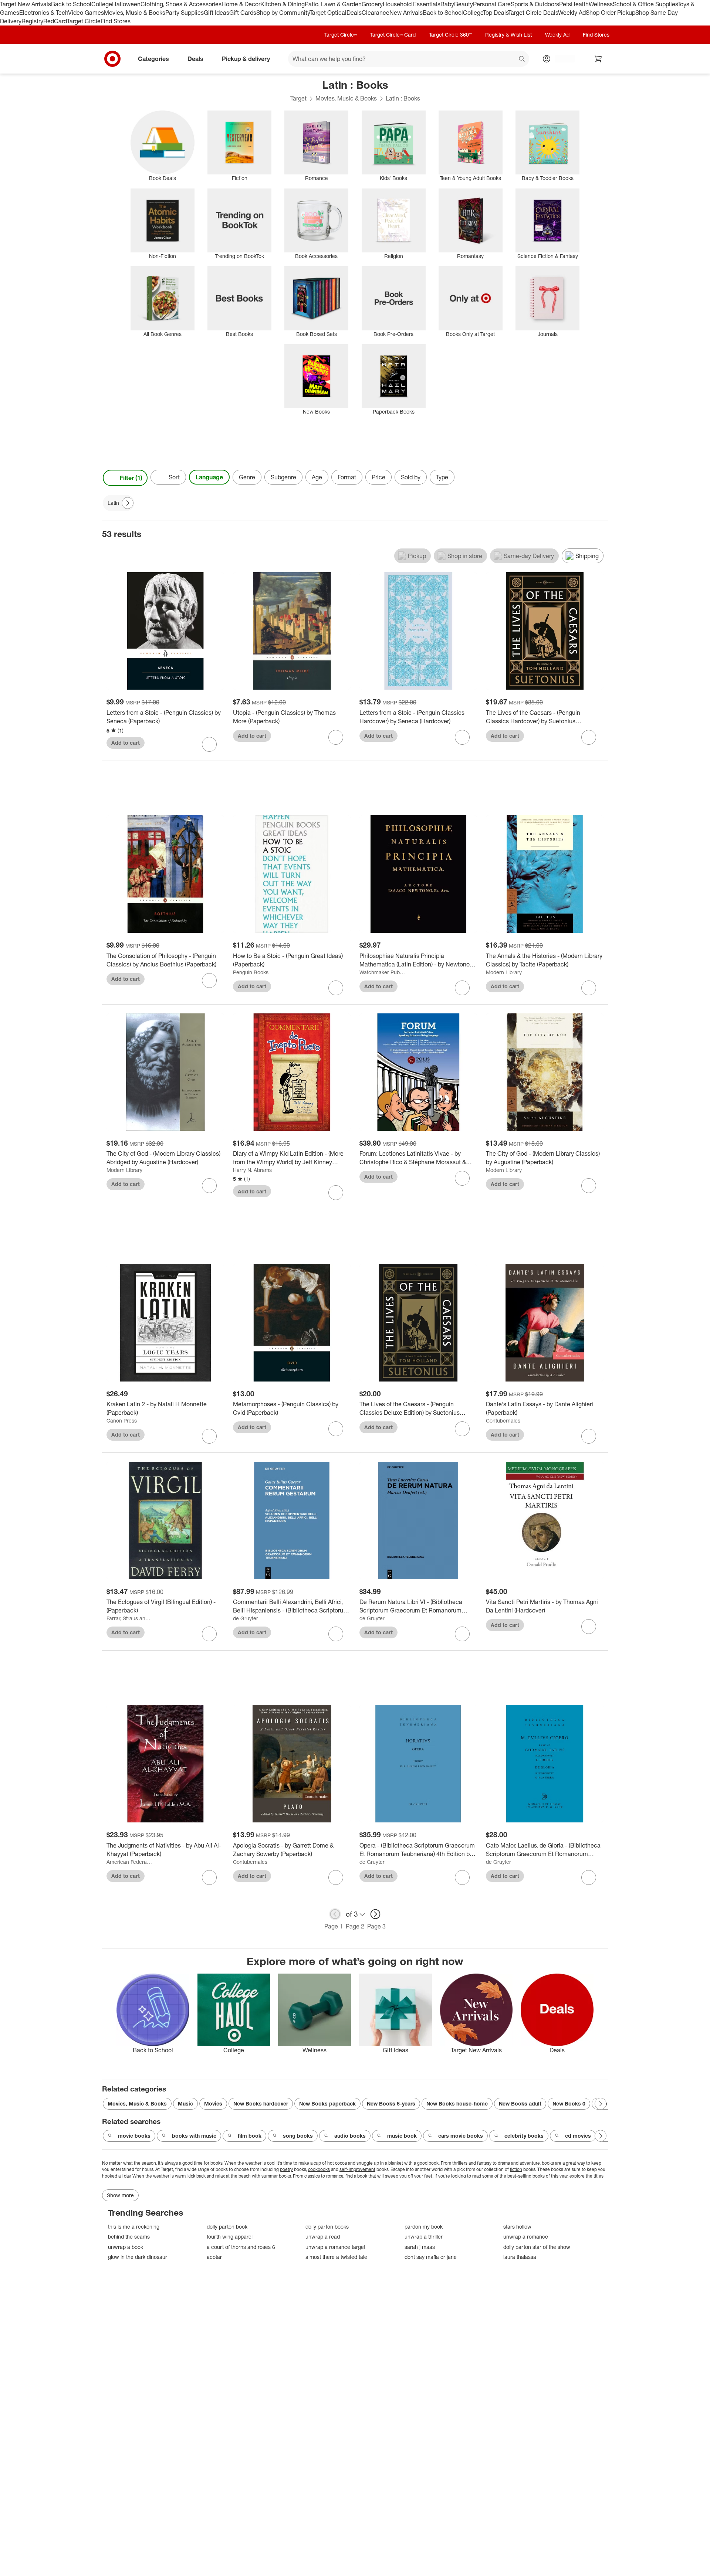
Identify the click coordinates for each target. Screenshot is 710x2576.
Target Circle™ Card (393, 35)
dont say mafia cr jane (431, 2257)
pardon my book (424, 2227)
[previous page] (335, 1914)
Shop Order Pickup (611, 13)
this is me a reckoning (134, 2227)
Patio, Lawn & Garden (333, 4)
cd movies (578, 2136)
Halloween (126, 4)
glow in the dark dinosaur (138, 2257)
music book (402, 2136)
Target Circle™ (341, 35)
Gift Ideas (217, 13)
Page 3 (376, 1926)
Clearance (376, 13)
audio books (350, 2136)
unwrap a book (126, 2247)
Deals (354, 13)
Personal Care (492, 4)
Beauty (464, 4)
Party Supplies (185, 13)
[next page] (375, 1914)
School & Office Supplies (645, 4)
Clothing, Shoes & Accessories (181, 4)
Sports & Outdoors (535, 4)
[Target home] (112, 59)
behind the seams (129, 2237)
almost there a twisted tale (336, 2257)
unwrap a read (323, 2237)
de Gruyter (246, 1618)
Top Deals (496, 13)
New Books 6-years (391, 2103)
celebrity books (524, 2136)
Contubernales (503, 1420)
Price (378, 477)
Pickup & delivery (246, 58)
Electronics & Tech (44, 13)
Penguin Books (251, 972)
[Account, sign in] (561, 59)
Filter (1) (131, 478)
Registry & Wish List (508, 35)
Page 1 (334, 1926)
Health (580, 4)
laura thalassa (520, 2257)
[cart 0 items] (598, 59)
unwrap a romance (526, 2237)
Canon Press (122, 1420)
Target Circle (84, 21)
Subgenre (283, 477)
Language (209, 477)
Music (185, 2103)
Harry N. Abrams (252, 1170)
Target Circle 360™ (450, 35)
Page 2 (355, 1926)
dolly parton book (227, 2227)
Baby (447, 4)
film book (250, 2136)
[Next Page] (601, 478)
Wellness (601, 4)
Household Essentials (412, 4)
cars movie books (461, 2136)
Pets (565, 4)
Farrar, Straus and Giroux (129, 1618)
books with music (194, 2136)
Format (347, 477)
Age (317, 477)
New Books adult (520, 2103)
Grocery (372, 4)
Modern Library (504, 972)
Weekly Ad (572, 13)
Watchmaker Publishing (382, 972)
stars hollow (517, 2227)
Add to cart (126, 743)
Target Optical (328, 13)
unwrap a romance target (335, 2247)
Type (442, 477)
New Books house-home (457, 2103)
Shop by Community (283, 13)
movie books (134, 2136)
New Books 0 (569, 2103)
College (102, 4)
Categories (153, 58)
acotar (214, 2257)
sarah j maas (420, 2247)
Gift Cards (243, 13)
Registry (32, 21)
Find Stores (116, 21)
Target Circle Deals (533, 13)
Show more (120, 2195)
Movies (213, 2103)
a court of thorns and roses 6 (241, 2247)
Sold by (411, 477)
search (522, 59)
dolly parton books (327, 2227)
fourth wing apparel (230, 2237)
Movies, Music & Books (135, 13)
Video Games (86, 13)
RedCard (55, 21)
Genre (247, 477)
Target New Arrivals (26, 4)
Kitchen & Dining (283, 4)
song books (298, 2136)
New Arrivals (406, 13)
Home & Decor (241, 4)
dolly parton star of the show (537, 2247)
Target (298, 98)
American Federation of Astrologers (129, 1862)
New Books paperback (327, 2103)
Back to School (71, 4)
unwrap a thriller (424, 2237)
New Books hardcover (261, 2103)
